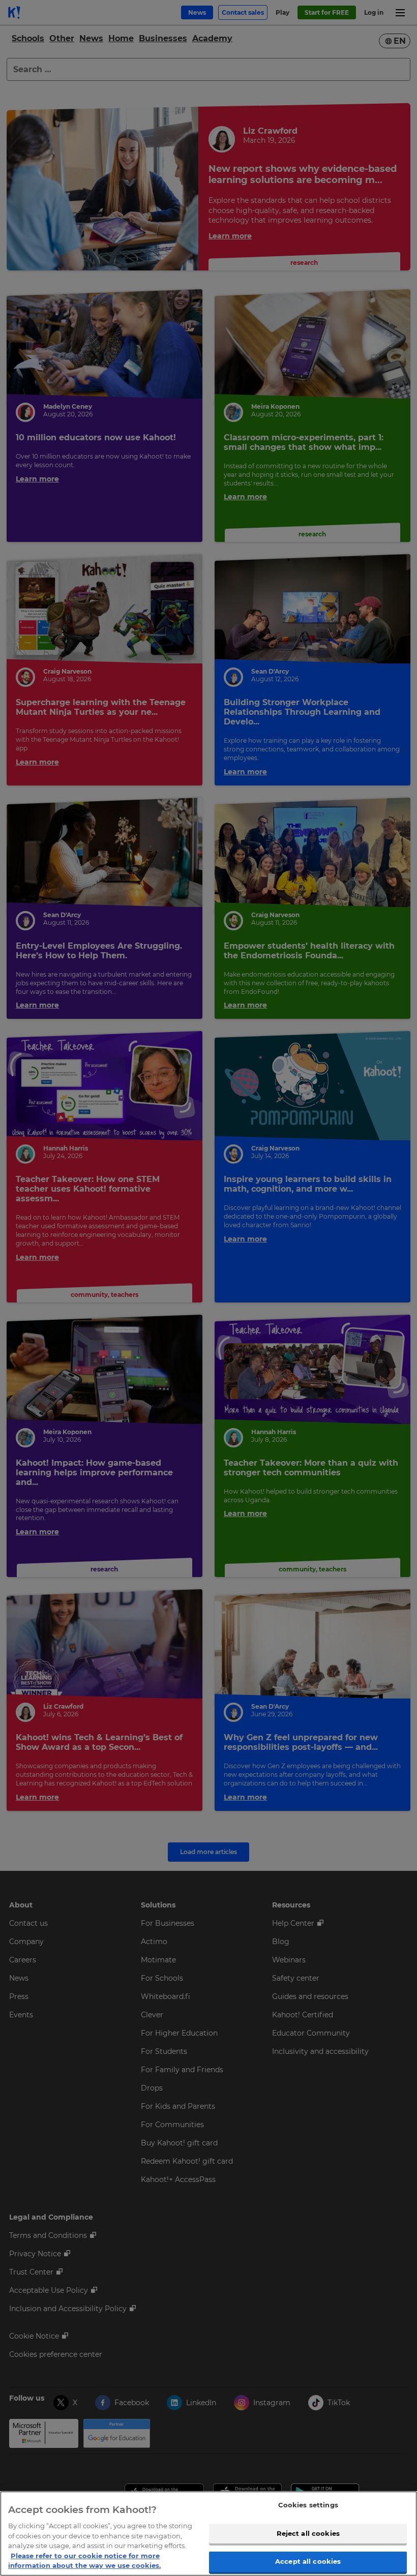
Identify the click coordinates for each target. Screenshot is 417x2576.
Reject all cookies (308, 2533)
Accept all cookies (308, 2561)
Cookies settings (308, 2505)
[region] (208, 2534)
